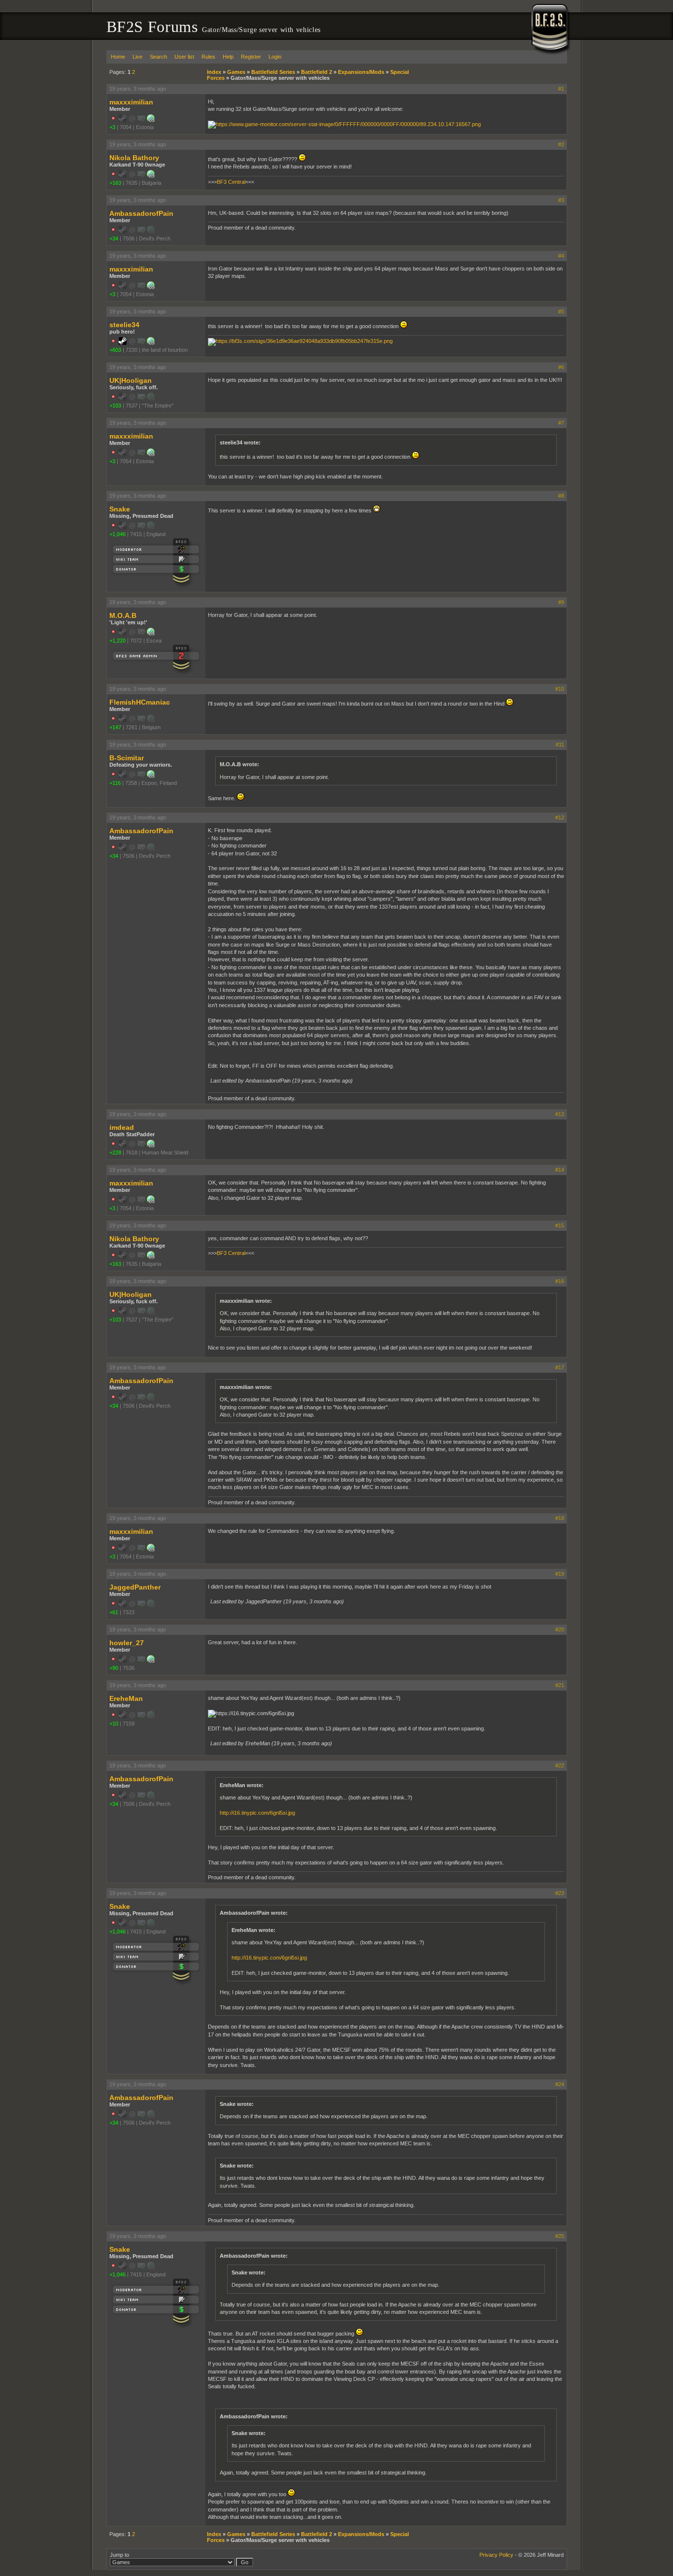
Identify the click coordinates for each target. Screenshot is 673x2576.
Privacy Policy (496, 2555)
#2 (561, 144)
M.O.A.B (123, 615)
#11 (560, 745)
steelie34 (124, 325)
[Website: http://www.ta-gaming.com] (151, 1146)
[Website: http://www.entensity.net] (151, 343)
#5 (561, 311)
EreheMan (126, 1698)
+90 (114, 1668)
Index (214, 72)
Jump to (119, 2555)
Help (228, 57)
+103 (115, 406)
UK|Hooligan (131, 380)
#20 (560, 1629)
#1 (561, 89)
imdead (122, 1127)
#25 (560, 2236)
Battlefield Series (273, 72)
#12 (560, 817)
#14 (560, 1170)
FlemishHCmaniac (140, 702)
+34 (114, 238)
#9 (561, 602)
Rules (208, 57)
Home (118, 57)
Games (236, 72)
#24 (560, 2084)
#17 (560, 1367)
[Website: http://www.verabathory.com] (151, 176)
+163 (115, 183)
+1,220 (118, 641)
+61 (114, 1612)
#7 (561, 423)
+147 (115, 727)
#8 (561, 496)
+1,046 (118, 534)
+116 (115, 783)
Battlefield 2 (317, 72)
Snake (120, 509)
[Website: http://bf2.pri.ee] (151, 120)
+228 (115, 1152)
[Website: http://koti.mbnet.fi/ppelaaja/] (151, 776)
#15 (560, 1225)
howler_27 (127, 1643)
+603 (115, 350)
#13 (560, 1114)
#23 (560, 1893)
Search (158, 57)
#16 (560, 1281)
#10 (560, 689)
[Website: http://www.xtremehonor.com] (151, 1661)
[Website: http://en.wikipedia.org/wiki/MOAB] (151, 634)
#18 (560, 1518)
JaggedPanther (135, 1587)
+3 (112, 127)
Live (137, 57)
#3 (561, 200)
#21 (560, 1685)
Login (275, 57)
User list (184, 57)
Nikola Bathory (134, 158)
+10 (114, 1724)
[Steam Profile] (123, 343)
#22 (560, 1765)
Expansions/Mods (361, 72)
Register (251, 57)
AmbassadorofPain (141, 213)
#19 (560, 1574)
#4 (561, 256)
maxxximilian (131, 102)
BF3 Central (231, 182)
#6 (561, 367)
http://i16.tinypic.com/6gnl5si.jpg (257, 1813)
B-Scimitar (127, 758)
